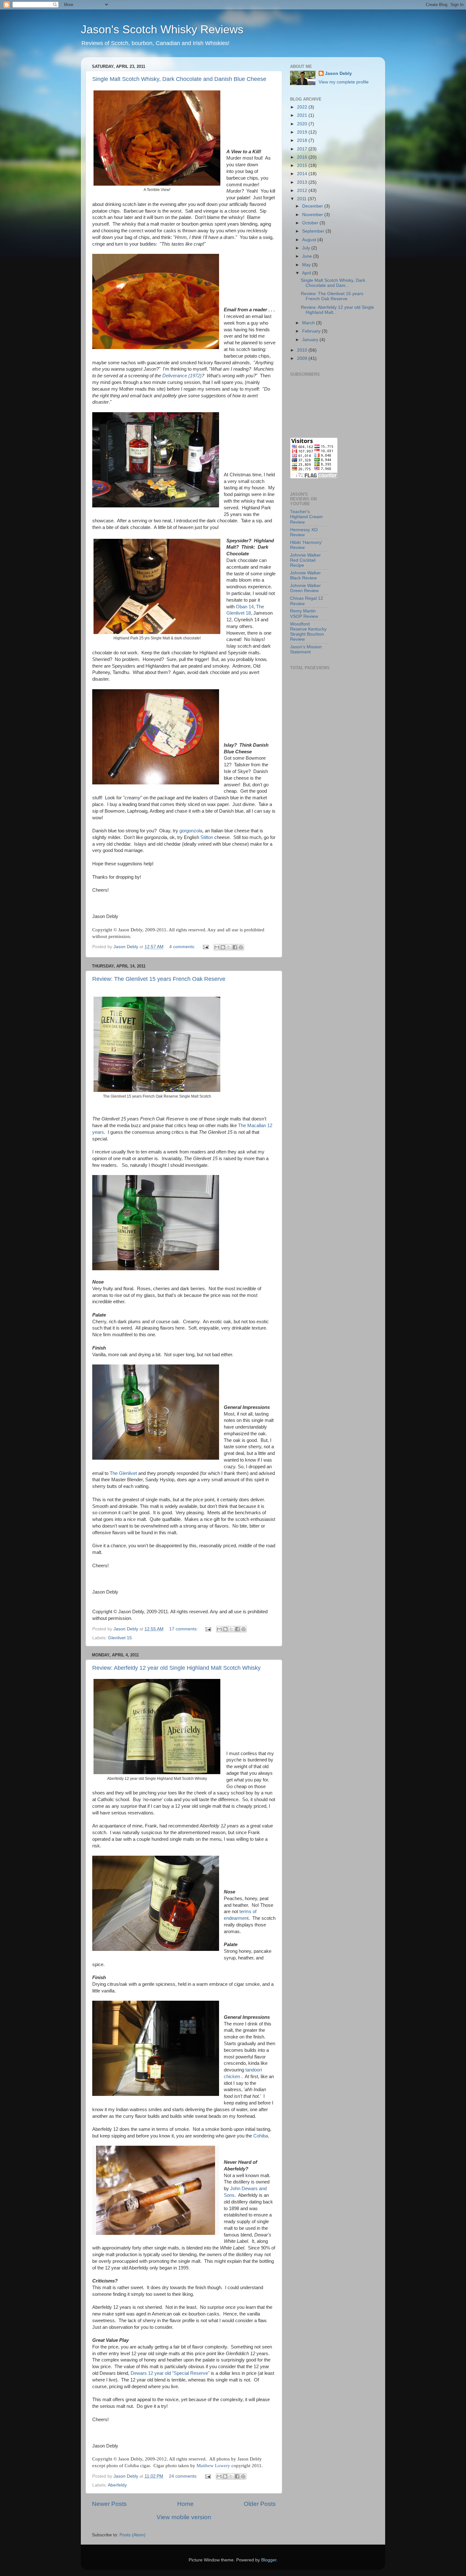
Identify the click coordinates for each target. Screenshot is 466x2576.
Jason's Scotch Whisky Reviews (162, 29)
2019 (303, 132)
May (307, 265)
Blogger (269, 2560)
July (307, 248)
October (311, 223)
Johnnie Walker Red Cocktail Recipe (305, 560)
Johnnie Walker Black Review (305, 575)
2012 (303, 191)
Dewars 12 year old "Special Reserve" (170, 2373)
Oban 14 (245, 607)
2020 (303, 124)
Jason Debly (338, 73)
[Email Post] (205, 947)
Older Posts (260, 2504)
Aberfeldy (117, 2485)
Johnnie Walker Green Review (305, 588)
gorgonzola (191, 831)
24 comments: (184, 2476)
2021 (303, 115)
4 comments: (183, 947)
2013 (303, 182)
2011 (302, 199)
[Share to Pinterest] (241, 947)
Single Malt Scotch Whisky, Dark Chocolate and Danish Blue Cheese (179, 79)
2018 (303, 140)
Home (185, 2504)
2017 (303, 149)
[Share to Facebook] (235, 947)
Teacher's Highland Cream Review (306, 517)
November (313, 215)
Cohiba (261, 2136)
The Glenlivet (123, 1473)
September (314, 231)
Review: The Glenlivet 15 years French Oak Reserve (159, 979)
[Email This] (217, 947)
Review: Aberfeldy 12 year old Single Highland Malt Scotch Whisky (176, 1668)
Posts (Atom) (133, 2535)
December (313, 206)
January (311, 340)
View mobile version (184, 2517)
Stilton (207, 837)
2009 (303, 358)
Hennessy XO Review (304, 532)
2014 (303, 174)
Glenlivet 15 (120, 1638)
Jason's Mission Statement (306, 649)
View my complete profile (344, 82)
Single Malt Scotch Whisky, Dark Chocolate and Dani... (333, 283)
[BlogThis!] (223, 947)
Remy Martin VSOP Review (304, 614)
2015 (303, 165)
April (307, 273)
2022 (303, 107)
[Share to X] (229, 947)
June (308, 256)
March (309, 323)
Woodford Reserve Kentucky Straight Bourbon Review (308, 632)
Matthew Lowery (213, 2466)
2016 (303, 157)
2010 (303, 350)
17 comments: (184, 1629)
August (310, 240)
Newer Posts (109, 2504)
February (312, 331)
